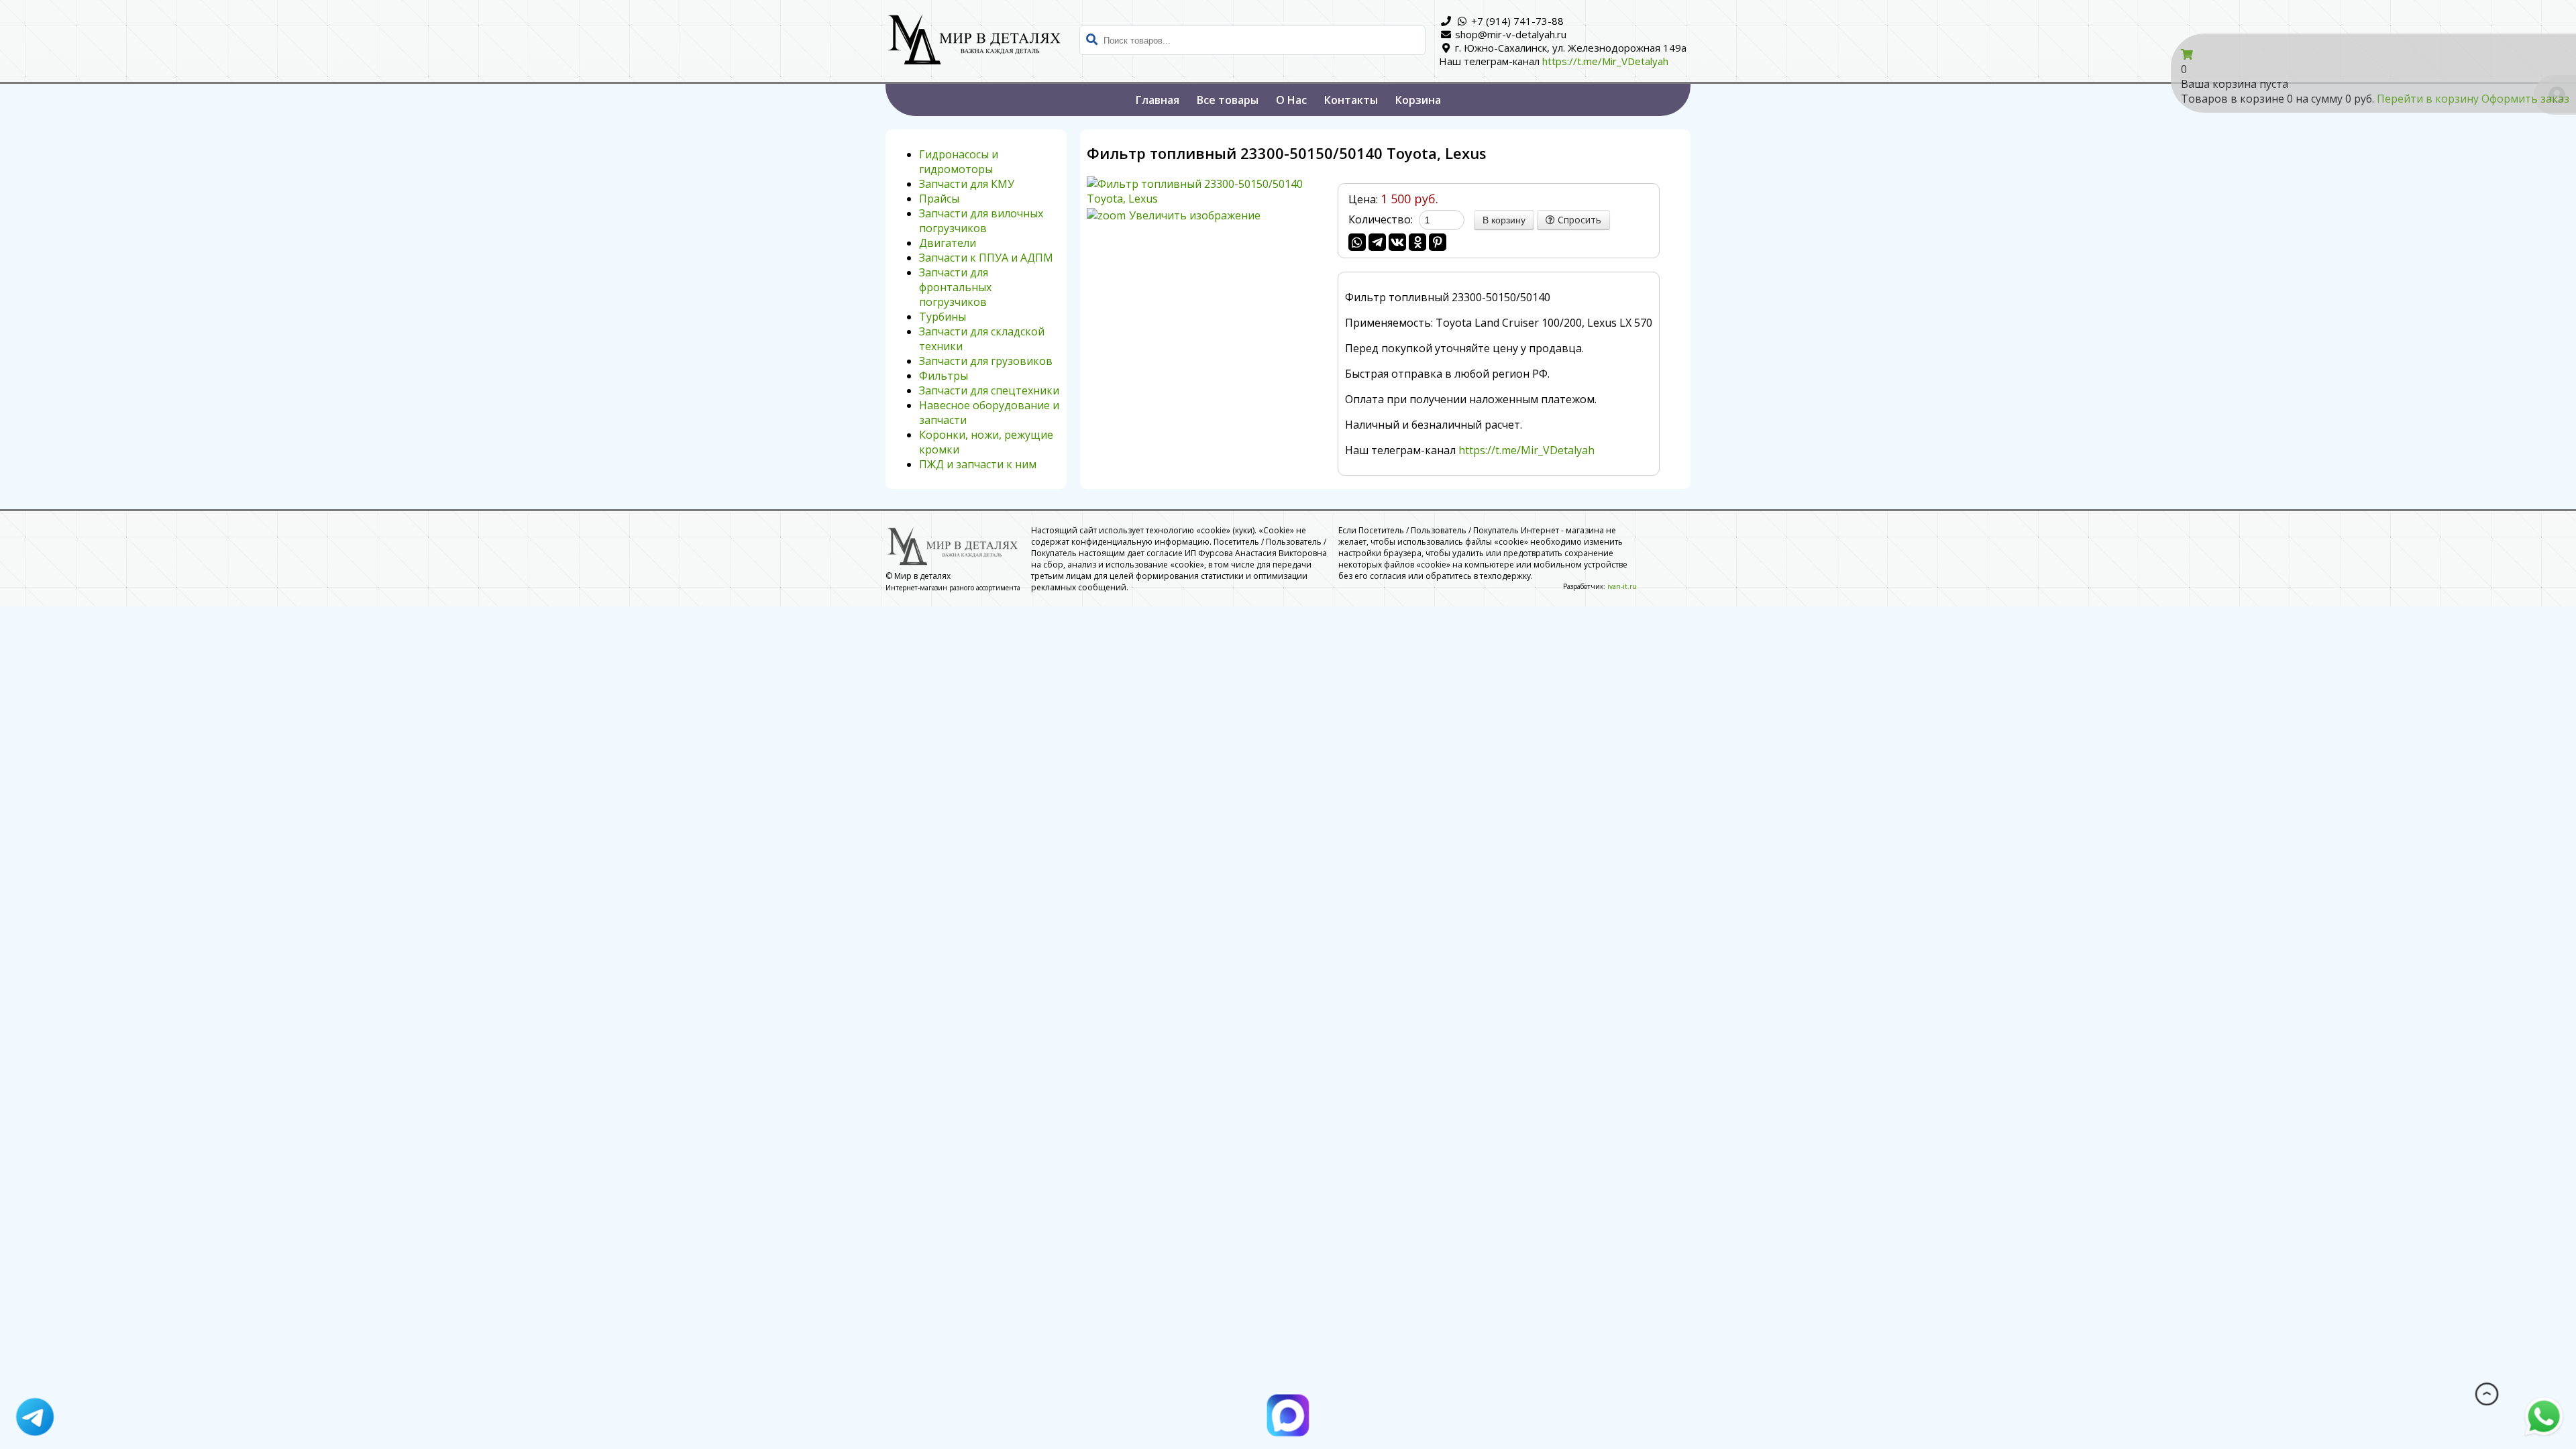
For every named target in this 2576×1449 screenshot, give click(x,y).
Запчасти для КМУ (967, 184)
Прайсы (939, 199)
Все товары (1228, 100)
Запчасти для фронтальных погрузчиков (955, 287)
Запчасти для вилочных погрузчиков (981, 221)
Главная (1158, 100)
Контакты (1351, 100)
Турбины (943, 317)
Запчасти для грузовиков (986, 361)
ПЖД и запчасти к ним (978, 464)
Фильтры (944, 376)
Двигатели (948, 243)
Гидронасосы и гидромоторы (959, 162)
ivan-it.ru (1622, 586)
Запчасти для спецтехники (989, 390)
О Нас (1291, 100)
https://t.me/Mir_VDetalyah (1605, 61)
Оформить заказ (2525, 99)
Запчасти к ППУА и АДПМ (986, 258)
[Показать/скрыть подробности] (2187, 54)
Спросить (1578, 220)
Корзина (1418, 100)
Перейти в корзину (2429, 99)
